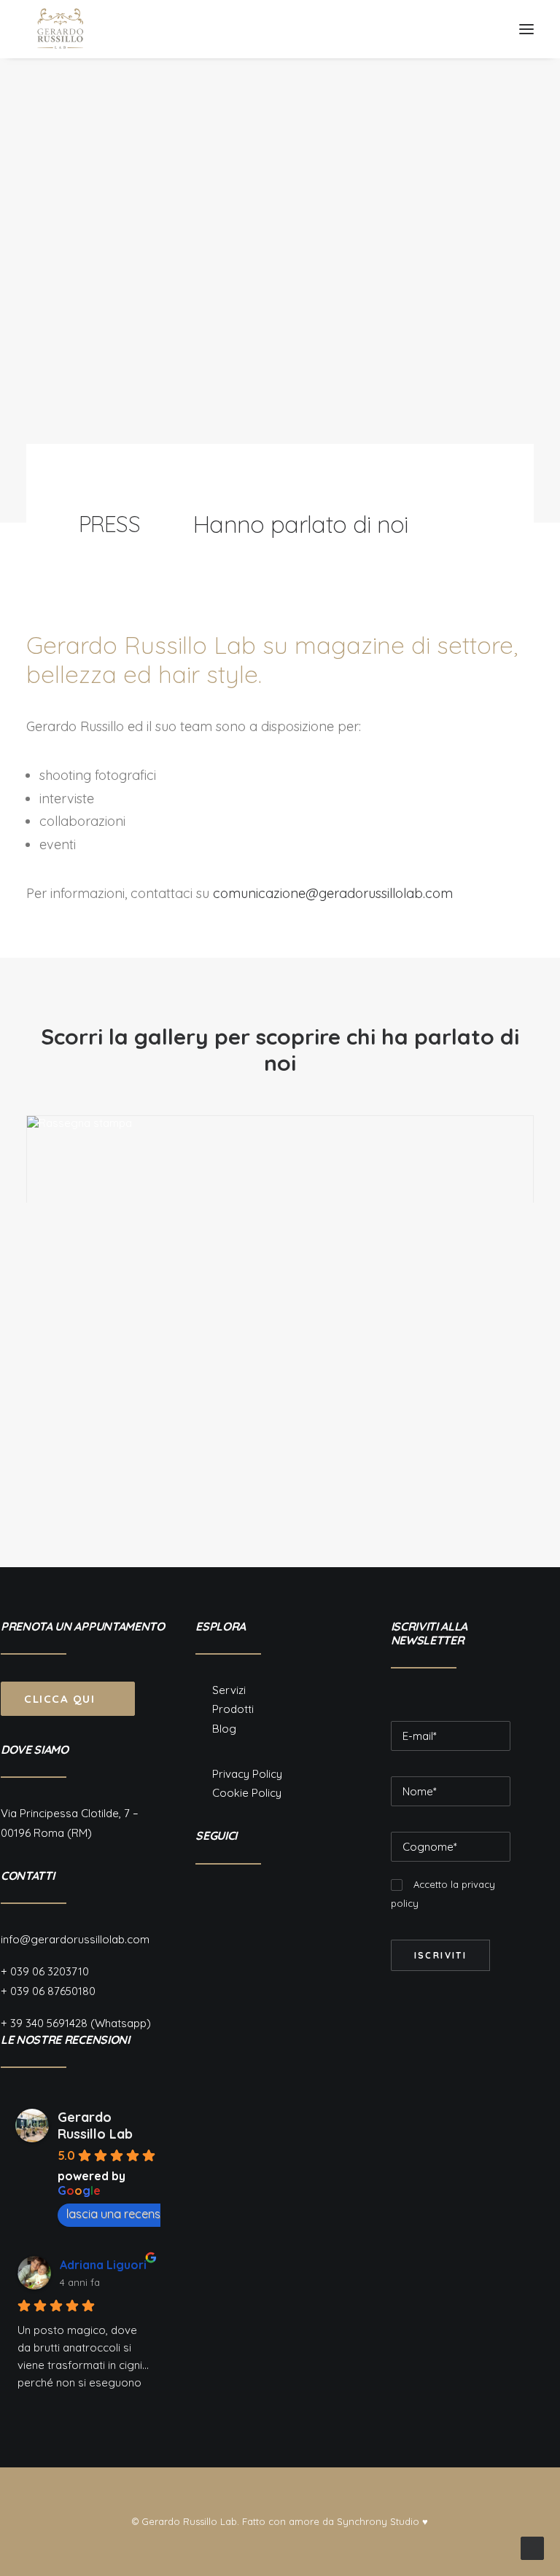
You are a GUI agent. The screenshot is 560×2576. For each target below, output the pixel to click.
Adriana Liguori (103, 2265)
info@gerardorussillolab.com (75, 1939)
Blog (224, 1729)
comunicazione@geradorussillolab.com (333, 893)
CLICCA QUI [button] (59, 1699)
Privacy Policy (247, 1774)
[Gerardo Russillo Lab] (61, 29)
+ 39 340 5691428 (44, 2023)
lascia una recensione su (132, 2214)
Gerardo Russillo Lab (95, 2126)
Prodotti (233, 1709)
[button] (526, 29)
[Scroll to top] (532, 2547)
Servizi (229, 1690)
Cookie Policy (247, 1793)
